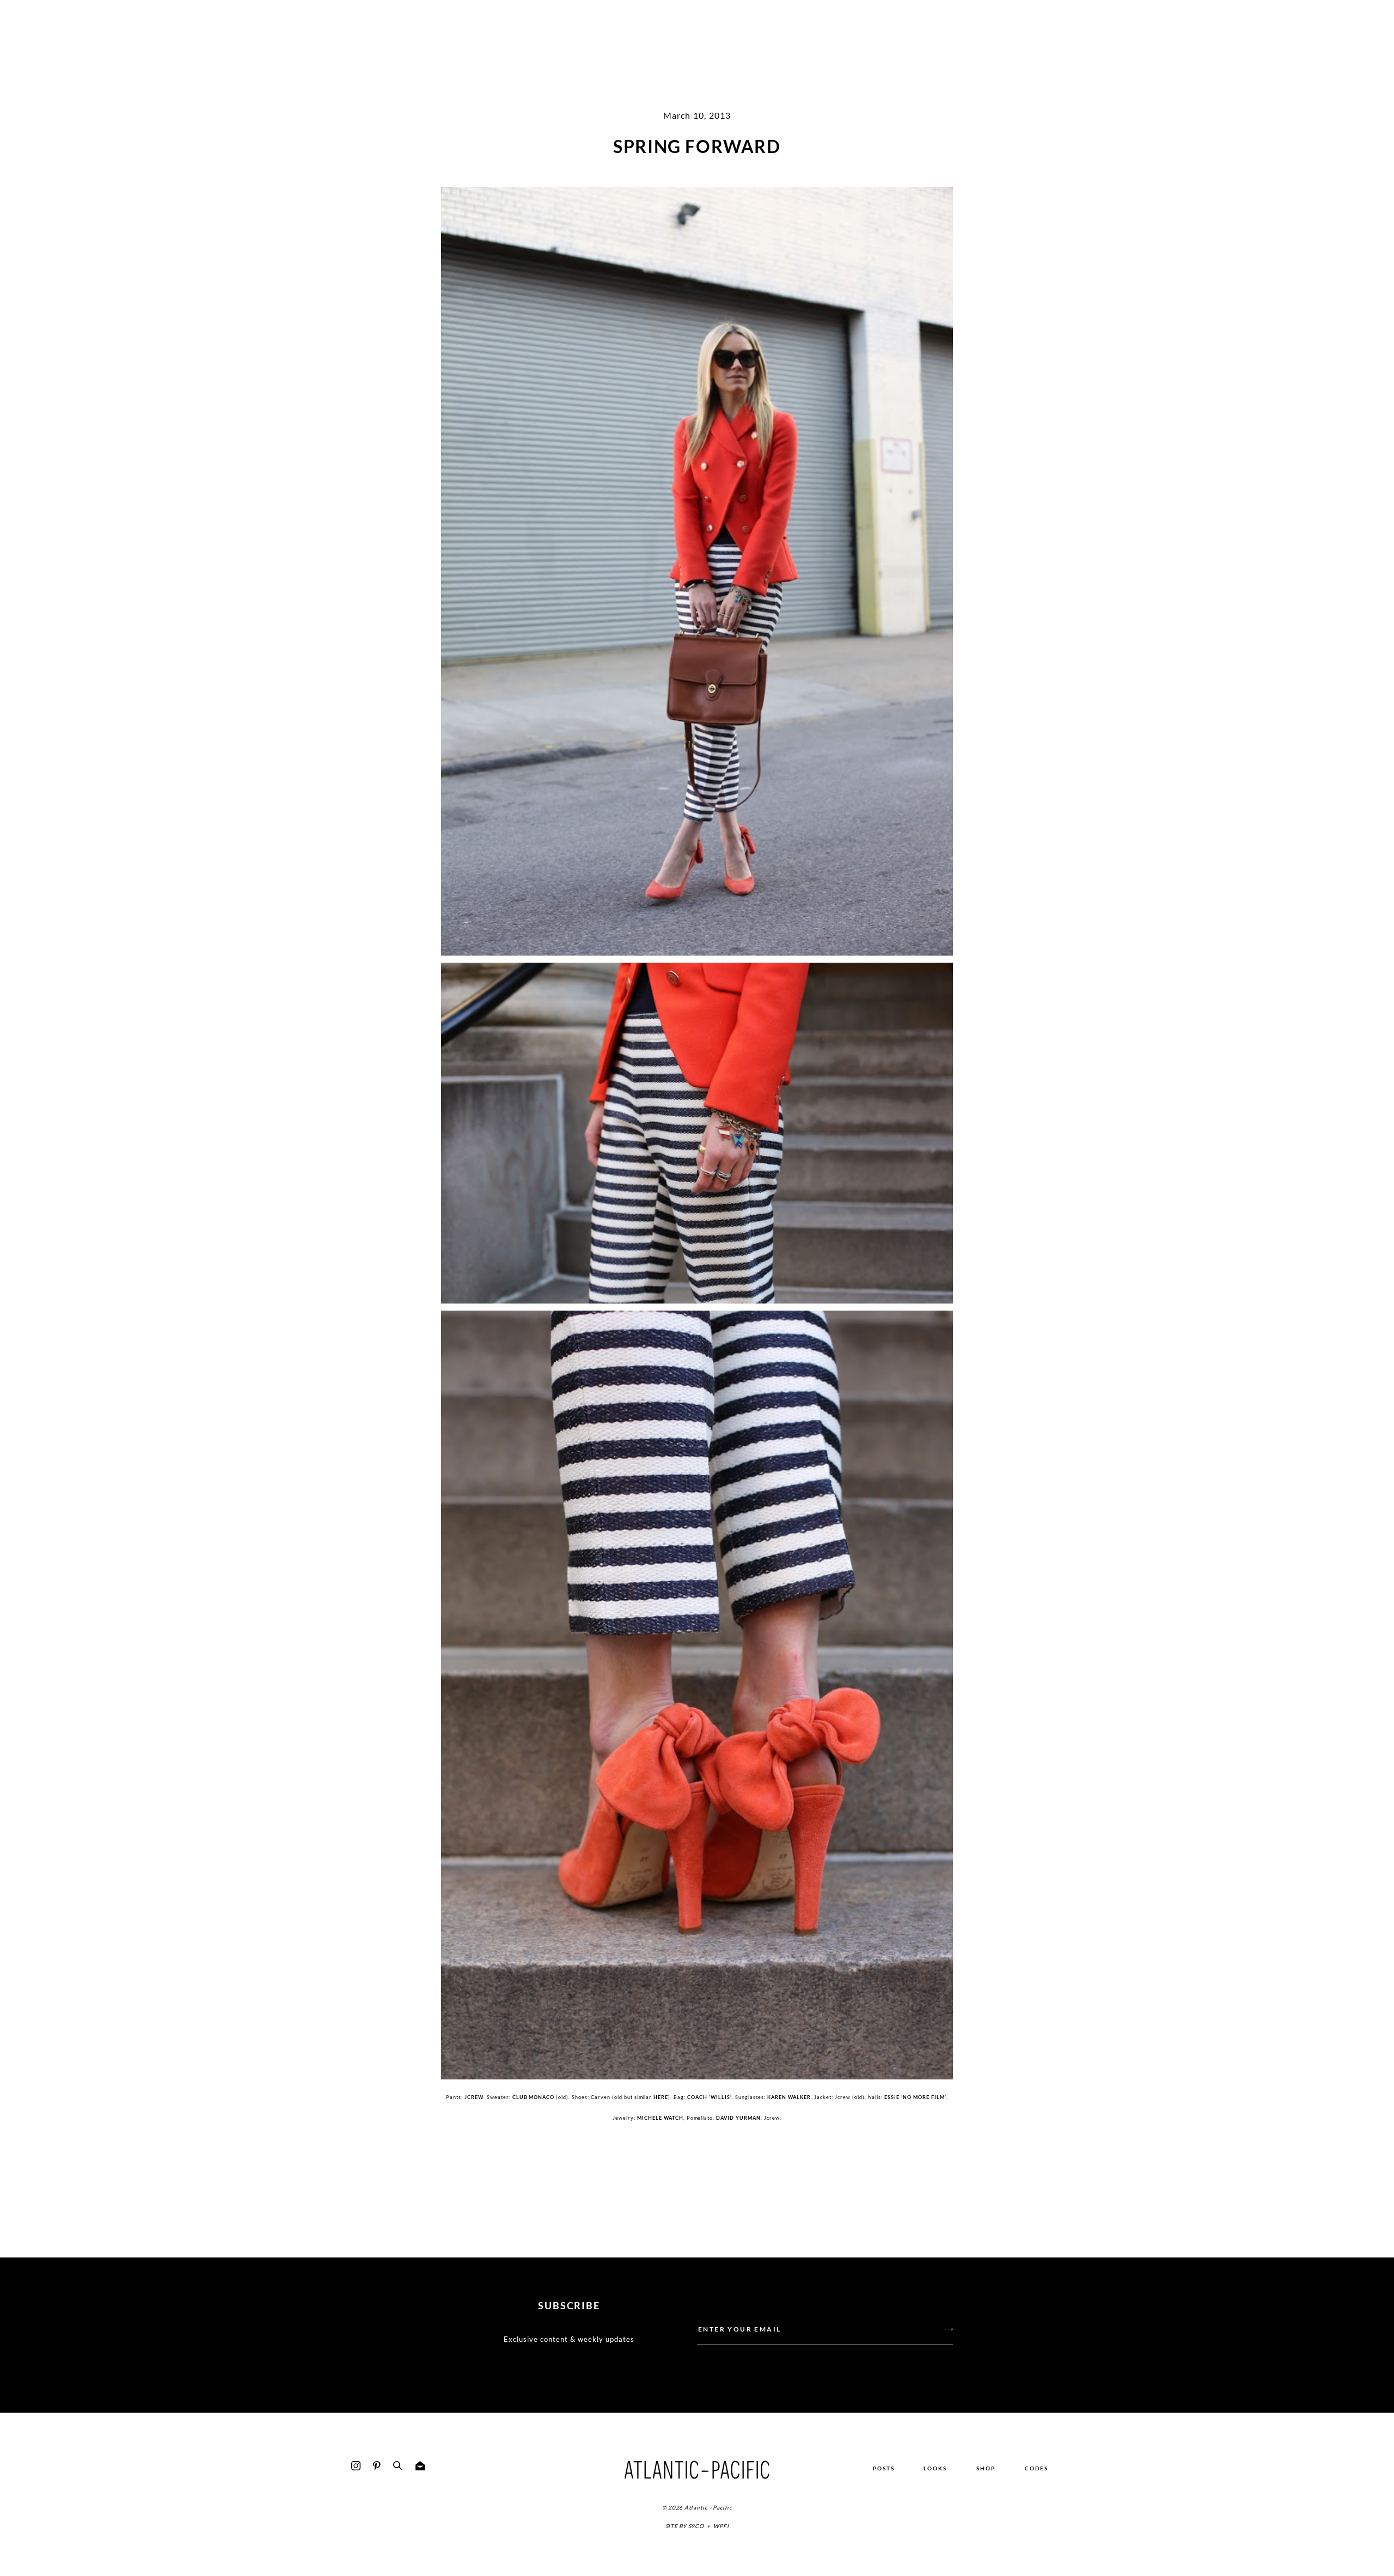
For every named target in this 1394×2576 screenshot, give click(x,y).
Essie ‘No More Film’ (915, 2097)
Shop (986, 2468)
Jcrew (474, 2097)
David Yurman (738, 2118)
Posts (884, 2468)
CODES (1037, 2468)
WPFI (721, 2526)
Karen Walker (789, 2097)
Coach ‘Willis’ (710, 2097)
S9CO (696, 2526)
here (661, 2097)
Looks (935, 2468)
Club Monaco (534, 2097)
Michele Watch (660, 2118)
